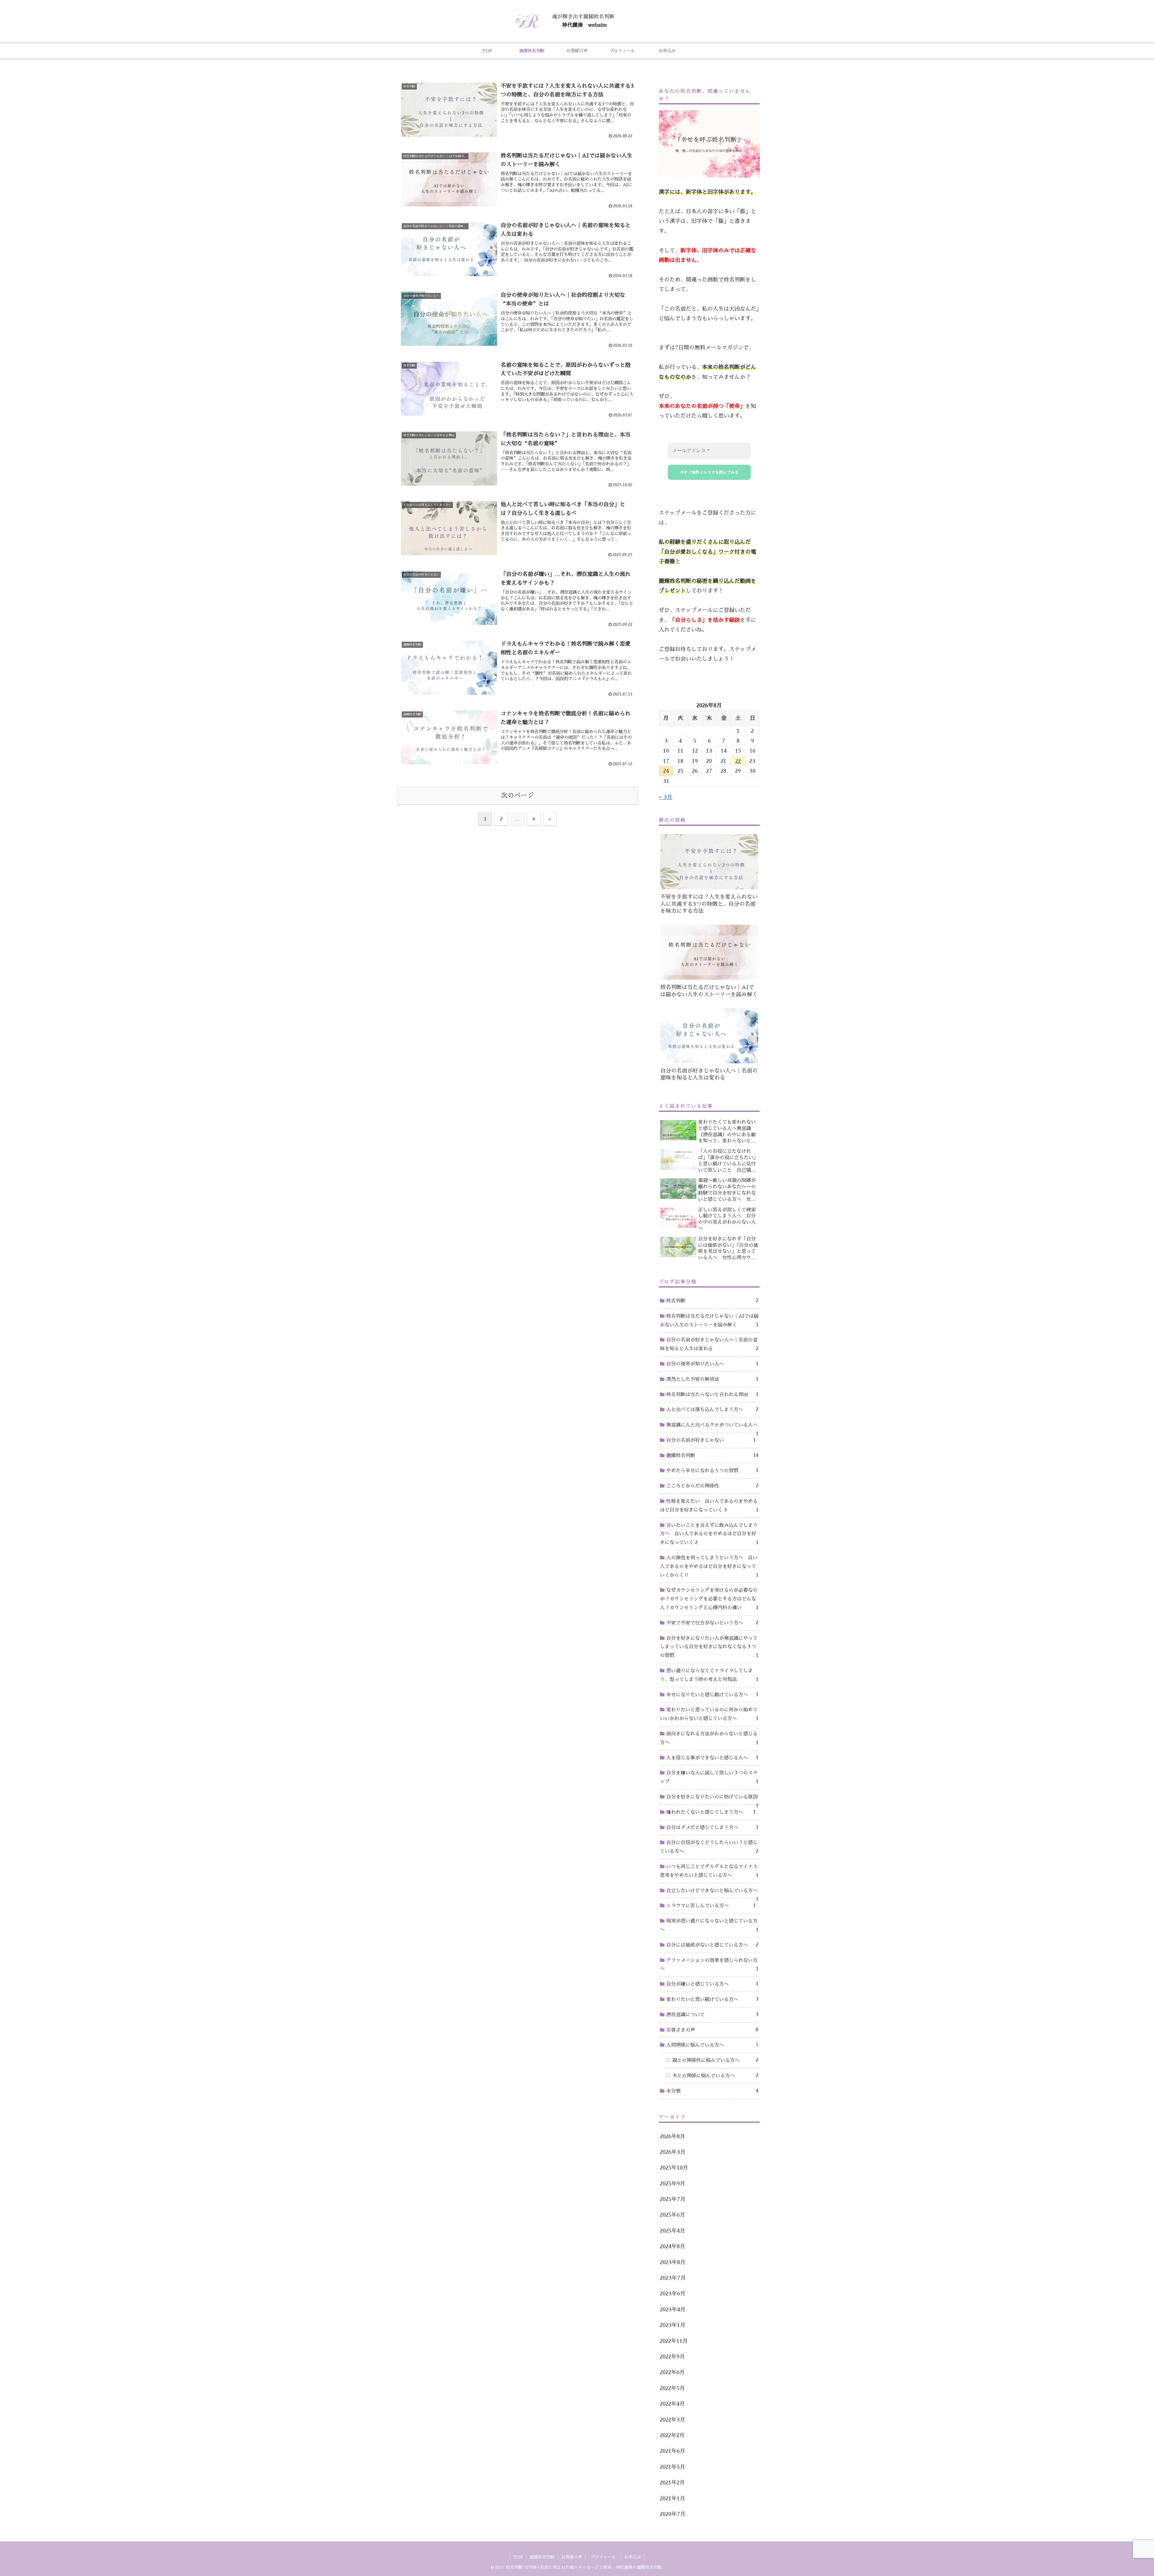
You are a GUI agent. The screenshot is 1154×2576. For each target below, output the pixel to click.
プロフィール (605, 2557)
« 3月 (666, 797)
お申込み (633, 2557)
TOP (518, 2557)
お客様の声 (572, 2557)
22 (738, 761)
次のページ (517, 796)
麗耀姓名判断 (542, 2557)
